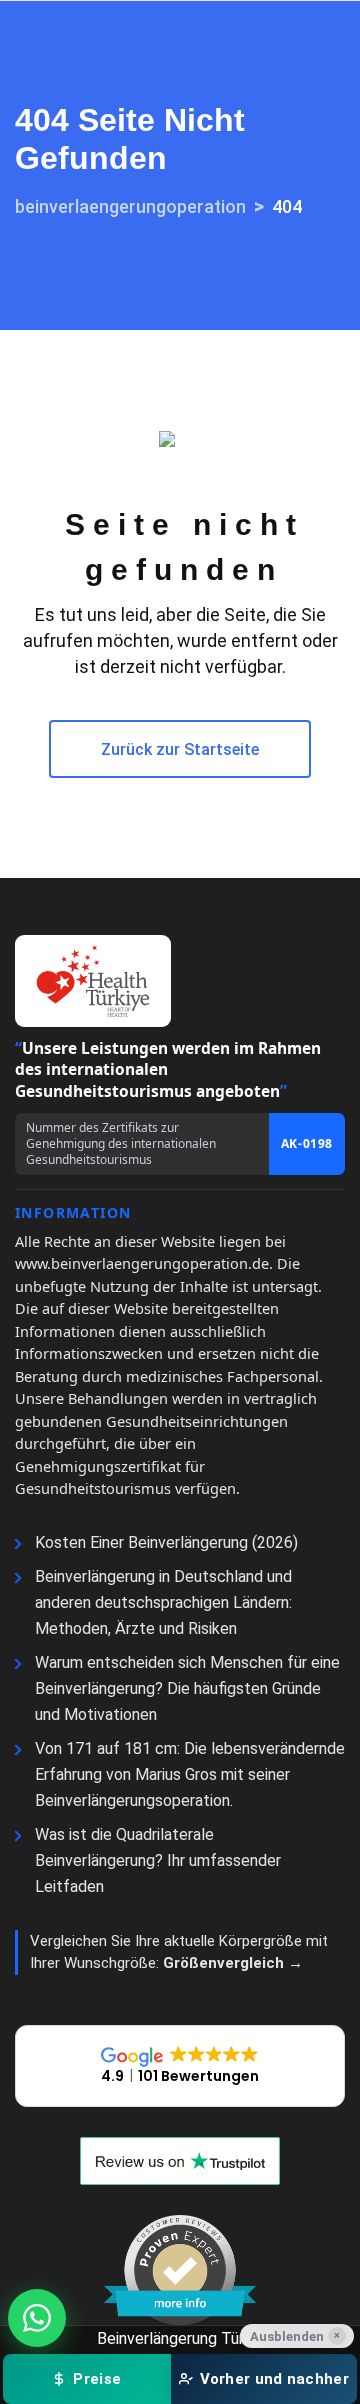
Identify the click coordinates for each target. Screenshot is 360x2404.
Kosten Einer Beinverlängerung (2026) (166, 1542)
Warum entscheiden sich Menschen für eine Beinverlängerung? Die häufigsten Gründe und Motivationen (187, 1688)
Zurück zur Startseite (180, 749)
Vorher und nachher (274, 2379)
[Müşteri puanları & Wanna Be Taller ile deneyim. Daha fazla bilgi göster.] (180, 2270)
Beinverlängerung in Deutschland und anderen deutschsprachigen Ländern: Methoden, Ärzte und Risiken (163, 1602)
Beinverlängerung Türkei (180, 2338)
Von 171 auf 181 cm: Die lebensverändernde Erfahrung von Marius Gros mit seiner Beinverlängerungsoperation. (190, 1774)
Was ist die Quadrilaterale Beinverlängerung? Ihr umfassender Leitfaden (158, 1860)
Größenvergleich (225, 1963)
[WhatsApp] (37, 2318)
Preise (97, 2379)
